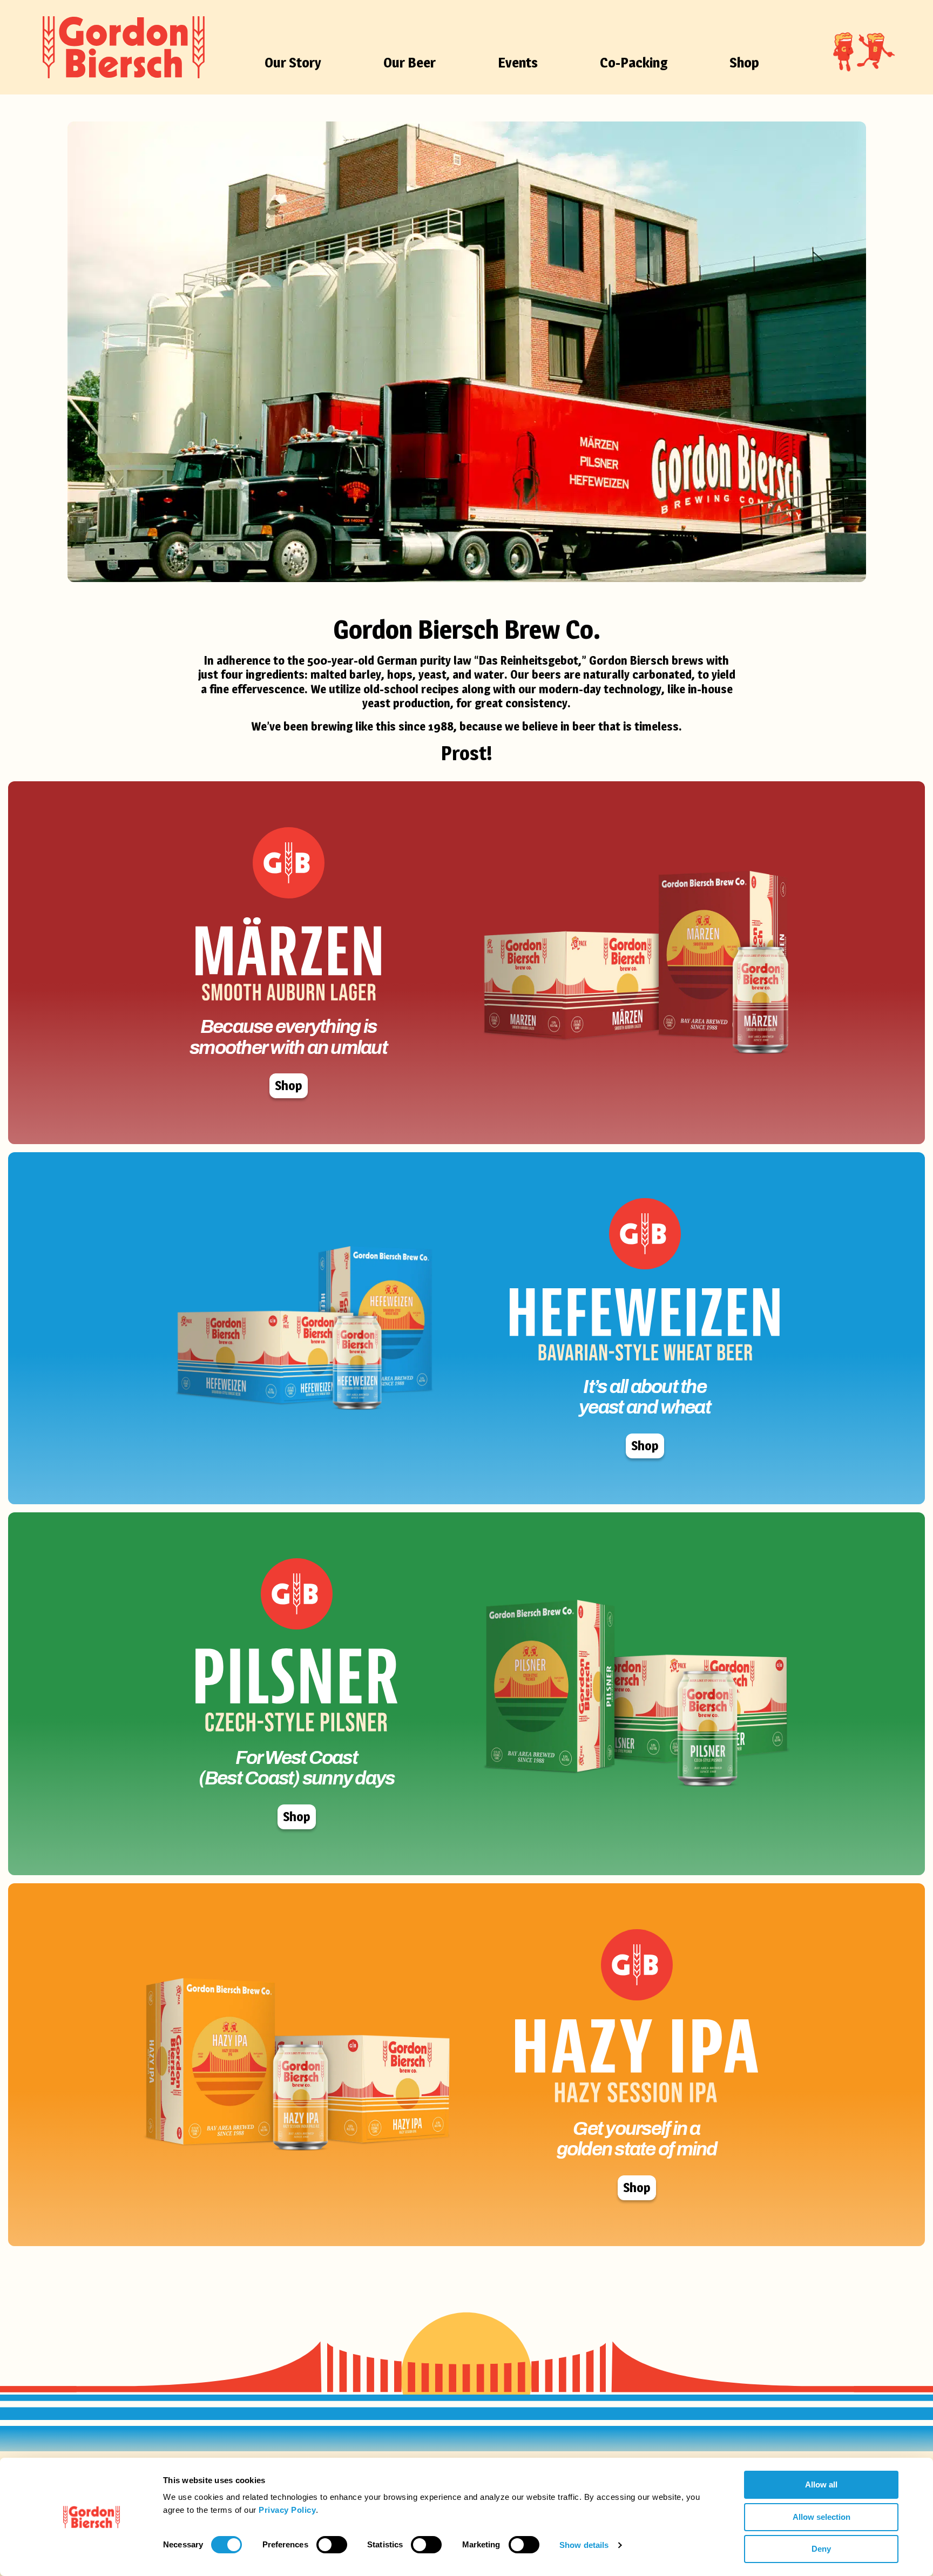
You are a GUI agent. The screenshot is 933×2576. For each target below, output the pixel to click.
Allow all (821, 2484)
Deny (821, 2549)
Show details (584, 2545)
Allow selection (822, 2517)
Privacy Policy (287, 2510)
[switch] (332, 2545)
